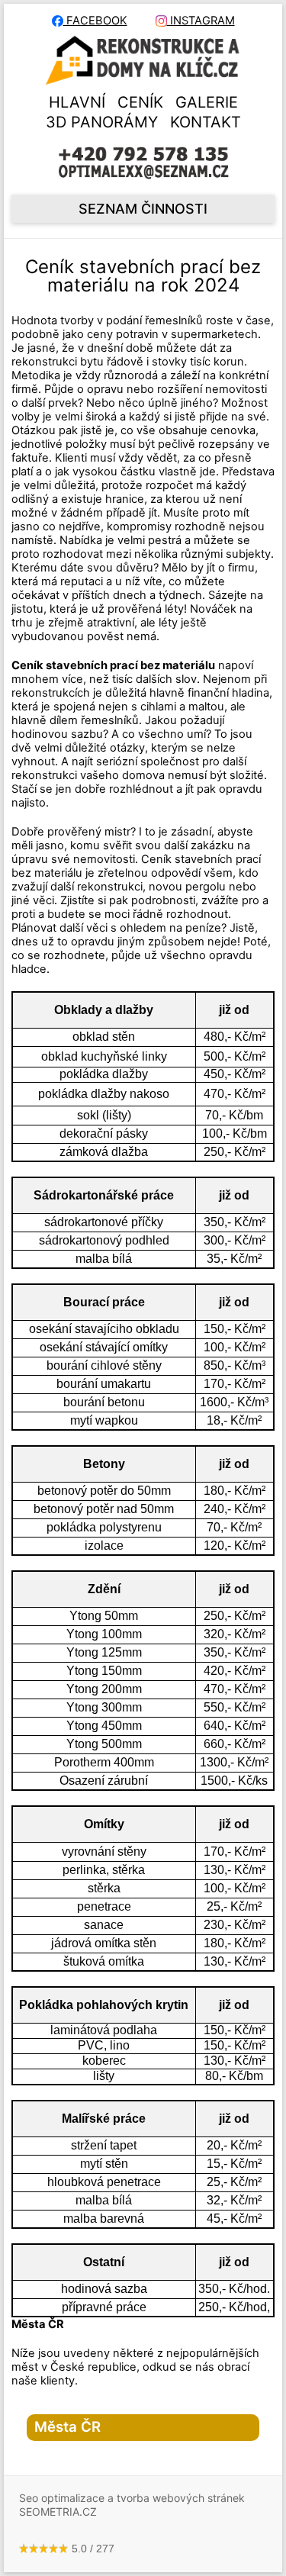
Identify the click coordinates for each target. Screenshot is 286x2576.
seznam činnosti (143, 209)
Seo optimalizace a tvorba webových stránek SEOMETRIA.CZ (132, 2505)
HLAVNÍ (77, 102)
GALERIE (207, 102)
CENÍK (140, 102)
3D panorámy (102, 122)
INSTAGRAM (201, 21)
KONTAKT (206, 122)
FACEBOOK (95, 21)
